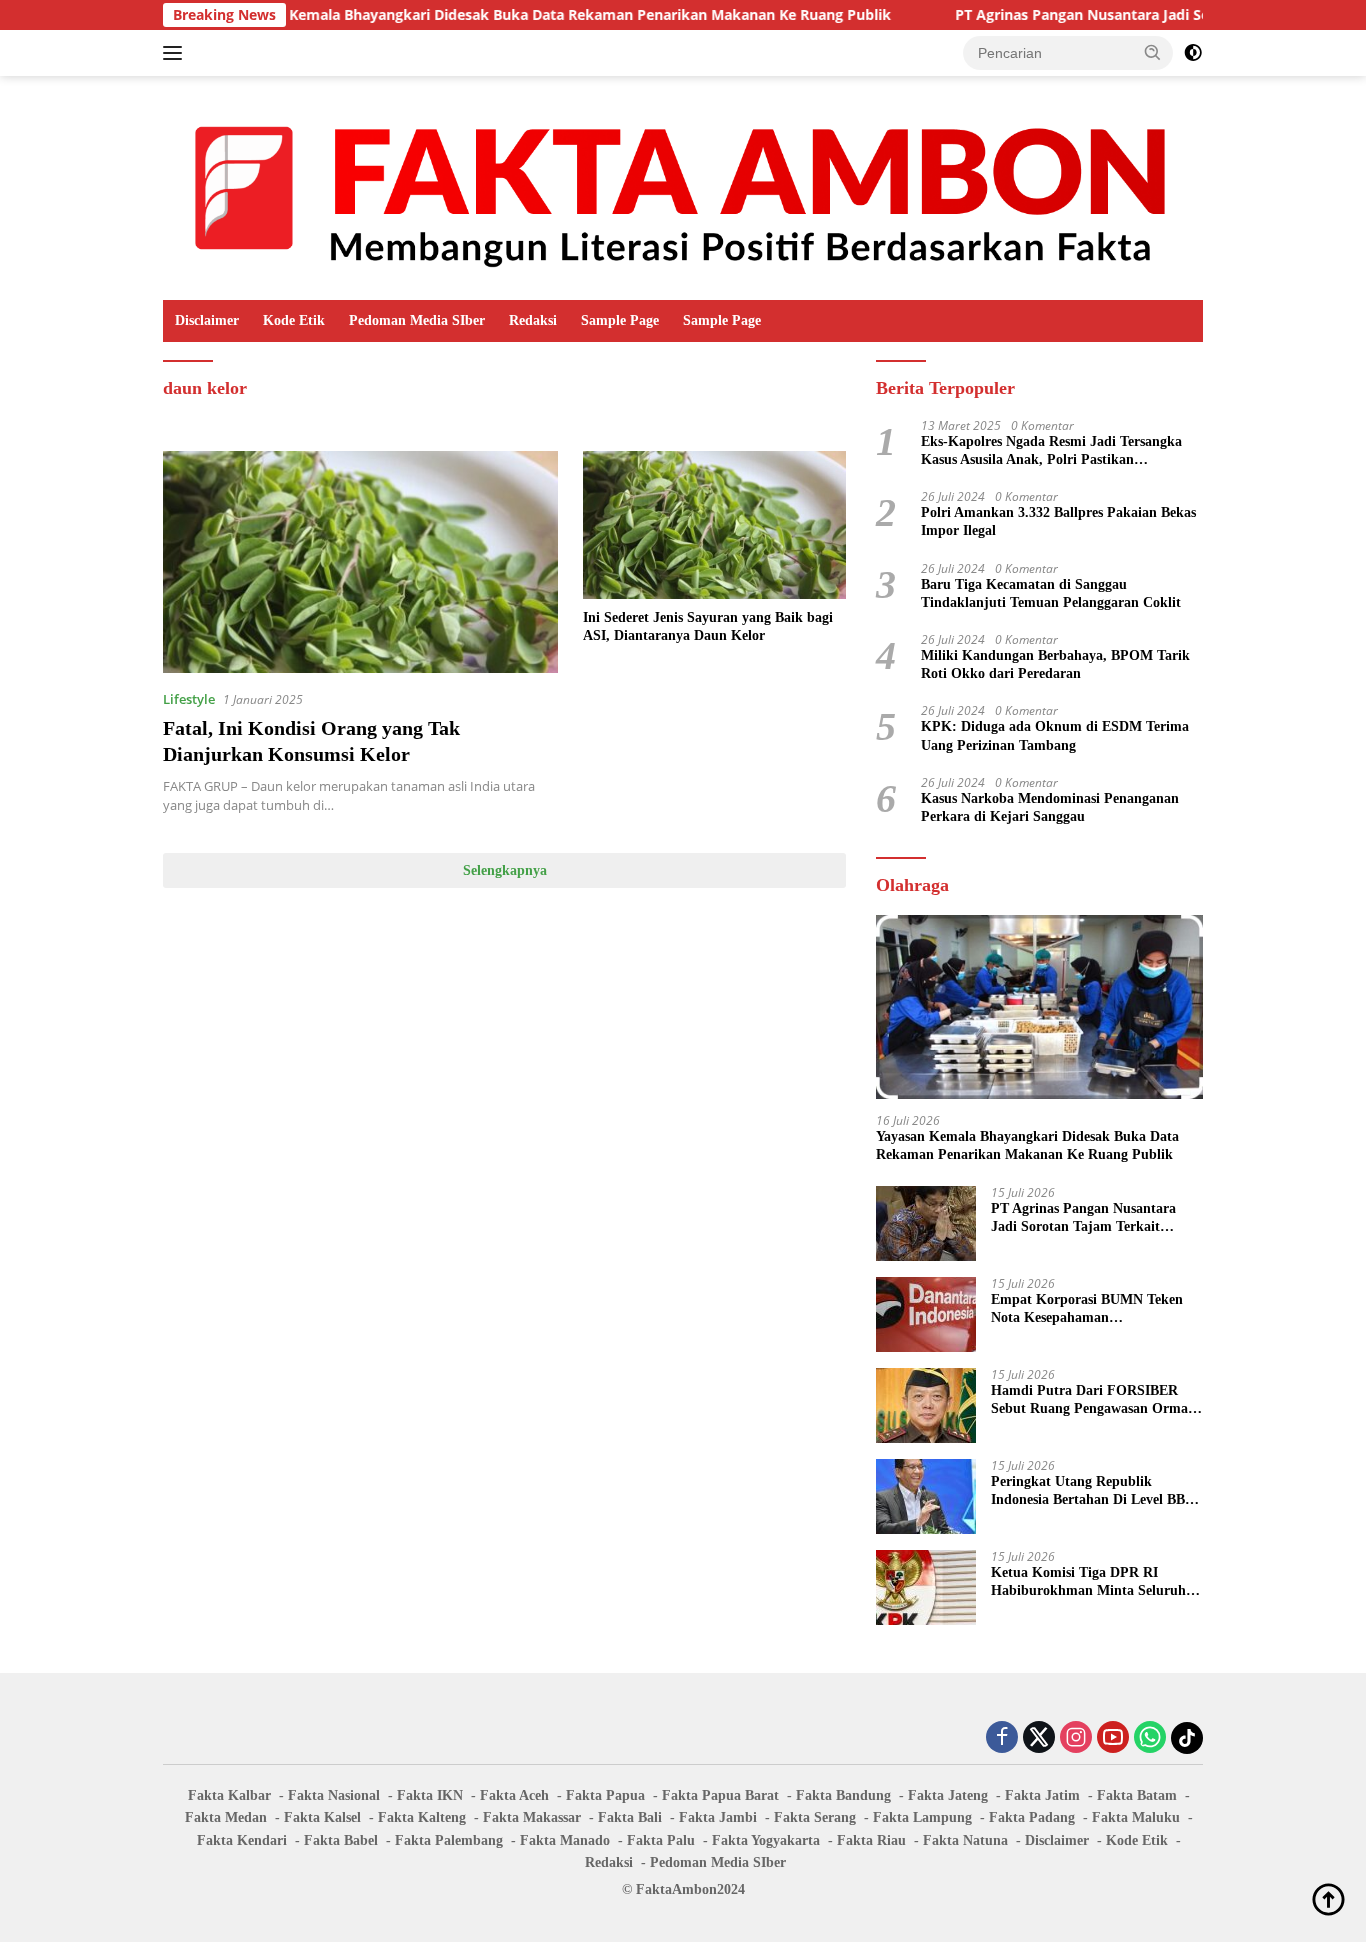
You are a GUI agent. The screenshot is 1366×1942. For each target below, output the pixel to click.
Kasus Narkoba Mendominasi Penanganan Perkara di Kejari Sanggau (1050, 807)
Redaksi (533, 320)
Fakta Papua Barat (720, 1795)
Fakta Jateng (948, 1795)
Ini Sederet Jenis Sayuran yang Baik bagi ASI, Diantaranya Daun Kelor (708, 626)
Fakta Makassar (532, 1817)
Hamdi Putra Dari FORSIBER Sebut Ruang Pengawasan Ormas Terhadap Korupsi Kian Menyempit (1092, 1400)
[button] (1153, 52)
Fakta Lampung (922, 1817)
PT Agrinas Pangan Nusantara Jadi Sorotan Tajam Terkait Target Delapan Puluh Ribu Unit (1090, 1218)
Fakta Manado (565, 1840)
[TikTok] (1187, 1738)
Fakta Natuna (965, 1840)
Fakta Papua (605, 1795)
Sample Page (620, 320)
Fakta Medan (226, 1817)
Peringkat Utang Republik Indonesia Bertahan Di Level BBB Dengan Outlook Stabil (1092, 1491)
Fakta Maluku (1136, 1817)
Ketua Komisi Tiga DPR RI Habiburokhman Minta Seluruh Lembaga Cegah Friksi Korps (1088, 1582)
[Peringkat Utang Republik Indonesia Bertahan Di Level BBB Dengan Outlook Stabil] (926, 1496)
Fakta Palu (661, 1840)
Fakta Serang (815, 1817)
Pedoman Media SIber (417, 320)
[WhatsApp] (1150, 1738)
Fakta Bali (630, 1817)
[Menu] (176, 53)
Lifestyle (189, 699)
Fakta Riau (871, 1840)
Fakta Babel (341, 1840)
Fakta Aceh (514, 1795)
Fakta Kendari (242, 1840)
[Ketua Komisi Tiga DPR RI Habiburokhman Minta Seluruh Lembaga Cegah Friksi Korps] (926, 1587)
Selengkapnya (505, 870)
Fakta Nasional (334, 1795)
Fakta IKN (430, 1795)
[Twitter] (1039, 1738)
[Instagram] (1076, 1738)
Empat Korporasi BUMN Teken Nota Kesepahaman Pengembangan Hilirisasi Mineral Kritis (1092, 1309)
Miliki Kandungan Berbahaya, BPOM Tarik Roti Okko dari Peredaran (1055, 664)
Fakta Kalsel (322, 1817)
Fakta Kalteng (422, 1817)
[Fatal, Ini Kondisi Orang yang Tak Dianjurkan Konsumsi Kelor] (360, 562)
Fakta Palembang (449, 1840)
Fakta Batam (1137, 1795)
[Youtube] (1113, 1738)
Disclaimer (207, 320)
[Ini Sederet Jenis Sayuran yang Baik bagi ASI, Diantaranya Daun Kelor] (714, 525)
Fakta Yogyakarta (766, 1840)
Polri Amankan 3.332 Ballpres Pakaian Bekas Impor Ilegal (1058, 521)
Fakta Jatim (1042, 1795)
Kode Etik (294, 320)
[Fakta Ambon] (683, 186)
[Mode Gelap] (1193, 53)
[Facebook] (1002, 1738)
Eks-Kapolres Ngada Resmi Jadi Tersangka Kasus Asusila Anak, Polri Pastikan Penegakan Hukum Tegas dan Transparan (1051, 451)
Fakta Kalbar (229, 1795)
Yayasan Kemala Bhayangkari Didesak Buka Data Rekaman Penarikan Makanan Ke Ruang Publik (499, 15)
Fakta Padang (1032, 1817)
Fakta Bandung (843, 1795)
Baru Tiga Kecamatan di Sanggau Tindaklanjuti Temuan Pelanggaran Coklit (1051, 593)
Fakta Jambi (718, 1817)
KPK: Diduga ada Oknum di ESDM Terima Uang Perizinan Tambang (1055, 735)
